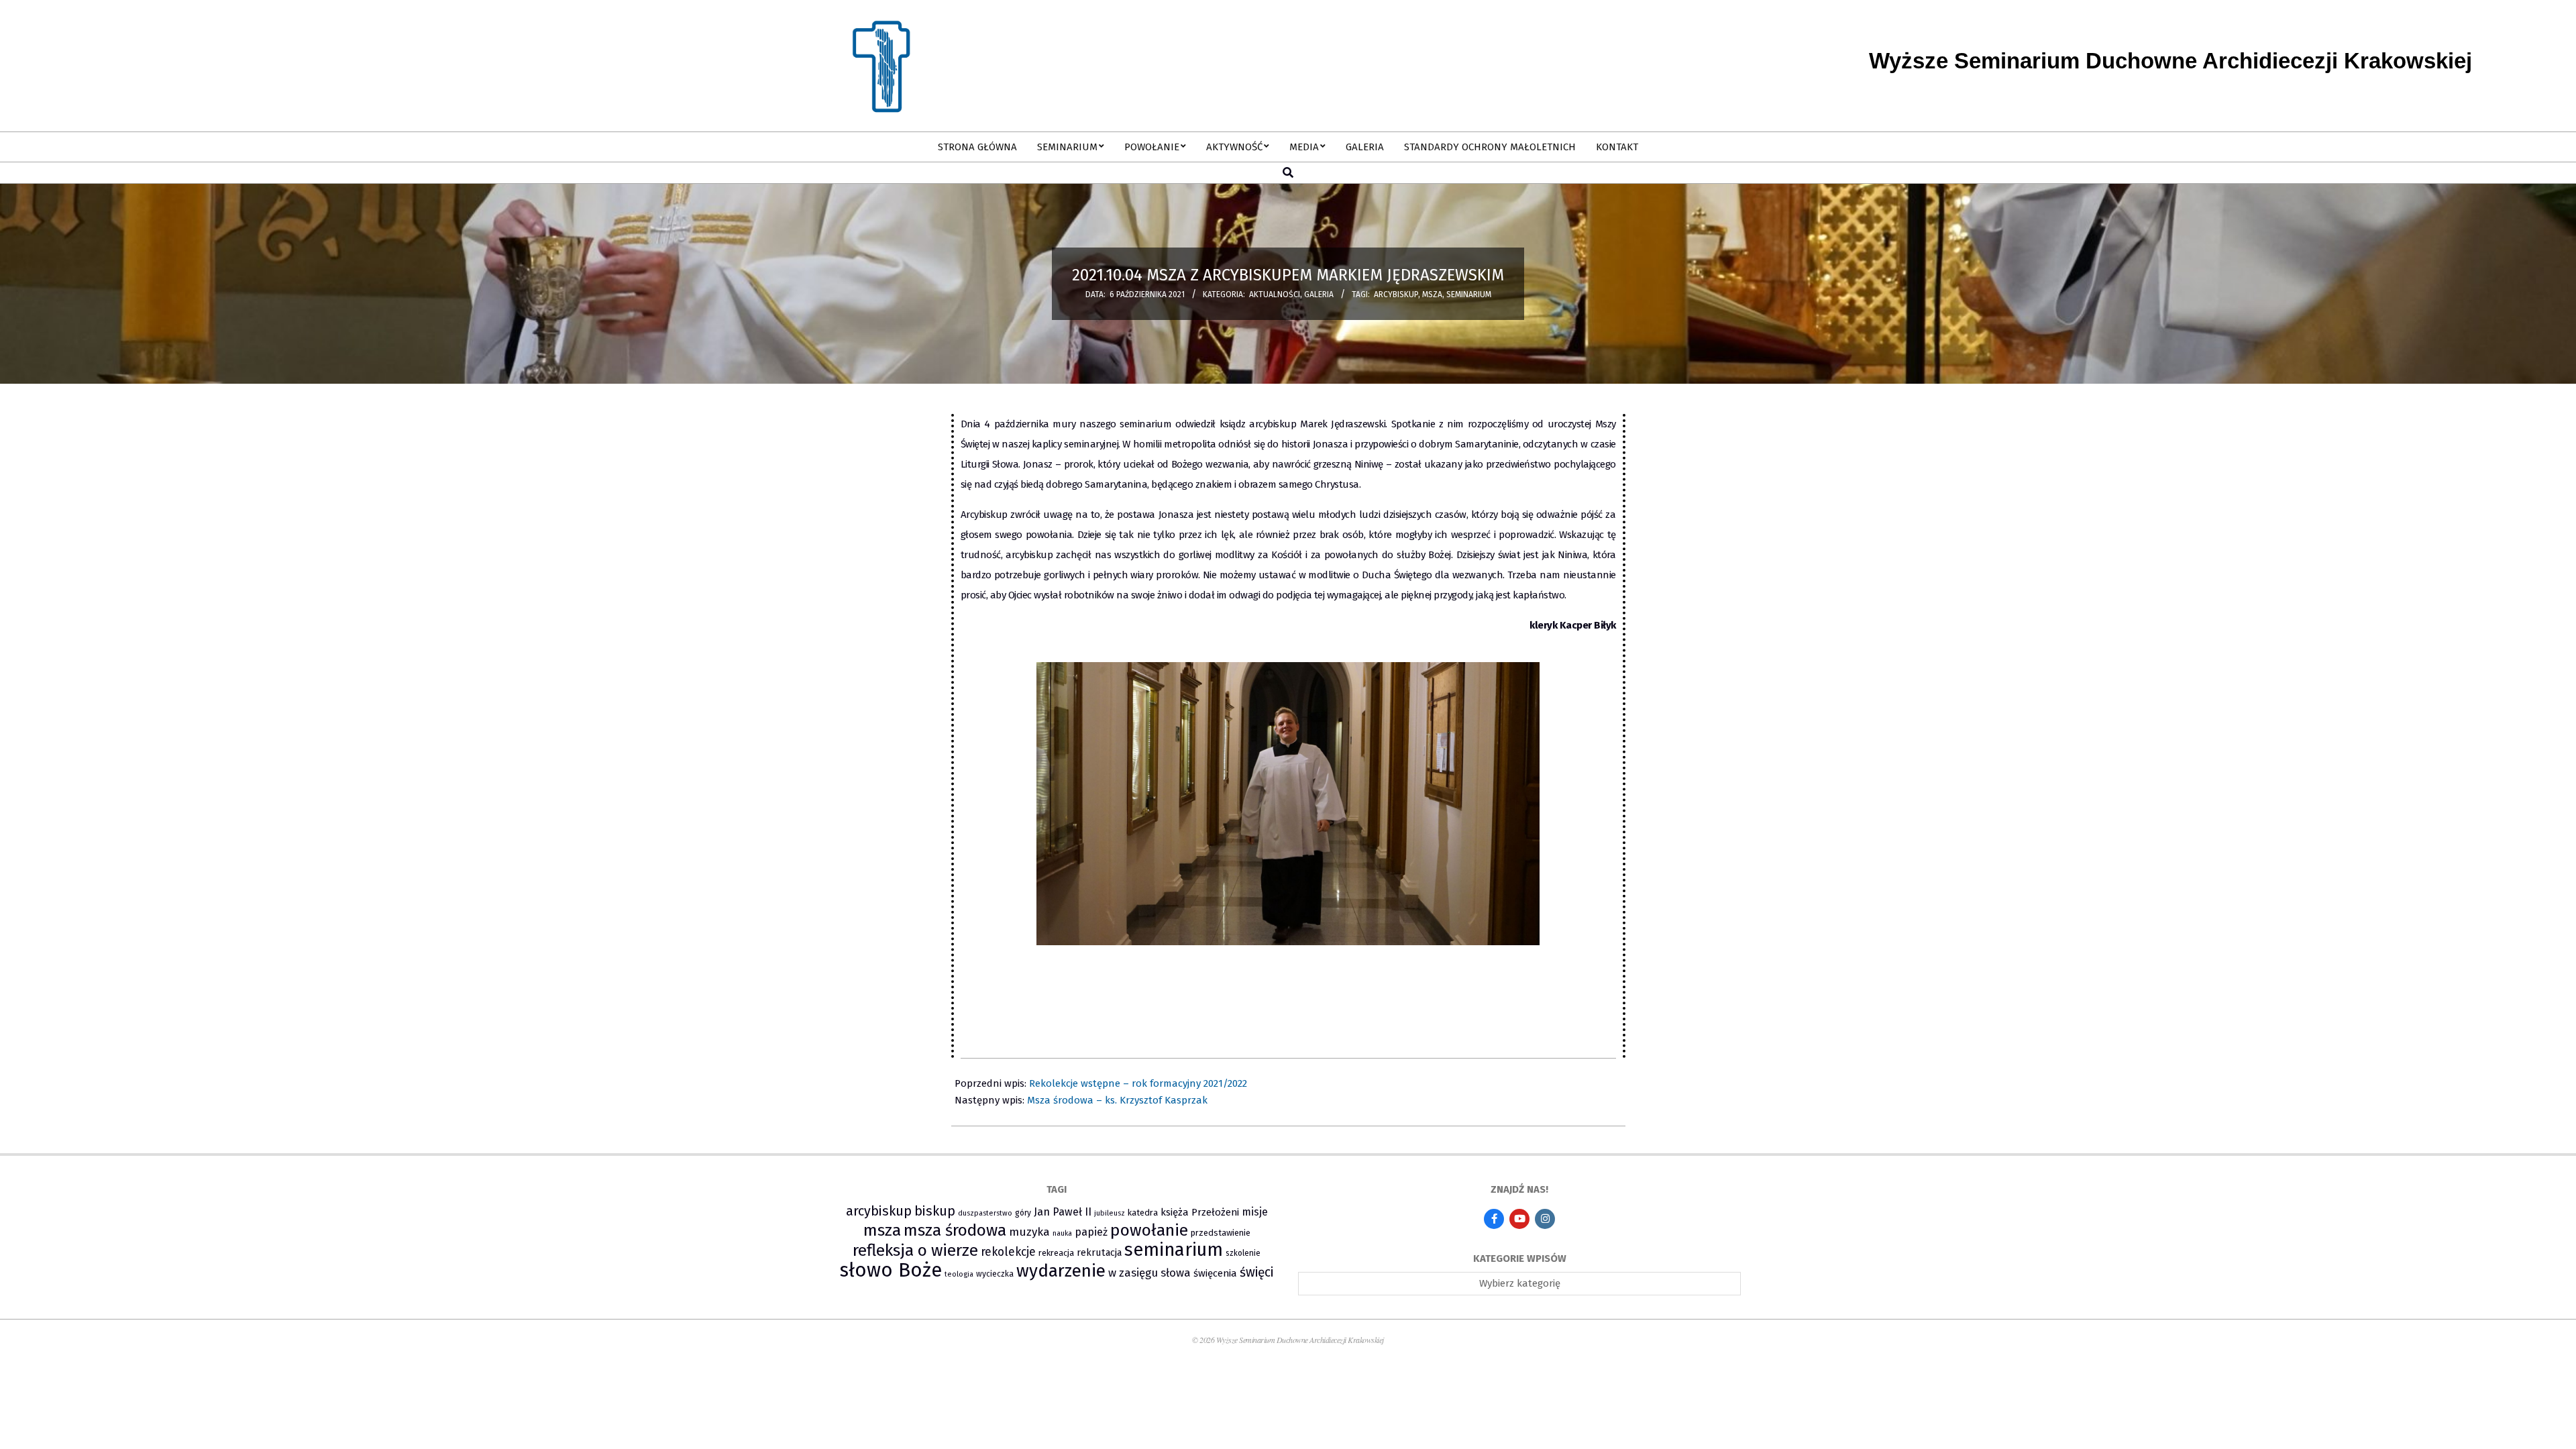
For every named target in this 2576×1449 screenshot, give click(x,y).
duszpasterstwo (985, 1213)
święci (1256, 1272)
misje (1255, 1212)
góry (1023, 1213)
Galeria (1319, 294)
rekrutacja (1099, 1252)
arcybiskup (1396, 294)
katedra (1143, 1213)
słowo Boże (891, 1270)
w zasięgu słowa (1149, 1273)
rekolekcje (1008, 1252)
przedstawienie (1221, 1233)
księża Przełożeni (1200, 1212)
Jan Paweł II (1063, 1212)
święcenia (1215, 1273)
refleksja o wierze (915, 1250)
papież (1091, 1232)
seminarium (1469, 294)
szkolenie (1243, 1253)
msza (1432, 294)
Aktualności (1275, 294)
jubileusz (1110, 1213)
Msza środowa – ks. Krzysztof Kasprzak (1117, 1100)
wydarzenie (1061, 1271)
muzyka (1029, 1232)
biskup (935, 1211)
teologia (959, 1274)
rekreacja (1056, 1253)
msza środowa (955, 1230)
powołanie (1149, 1230)
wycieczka (995, 1274)
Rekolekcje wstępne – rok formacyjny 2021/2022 (1138, 1083)
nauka (1062, 1233)
